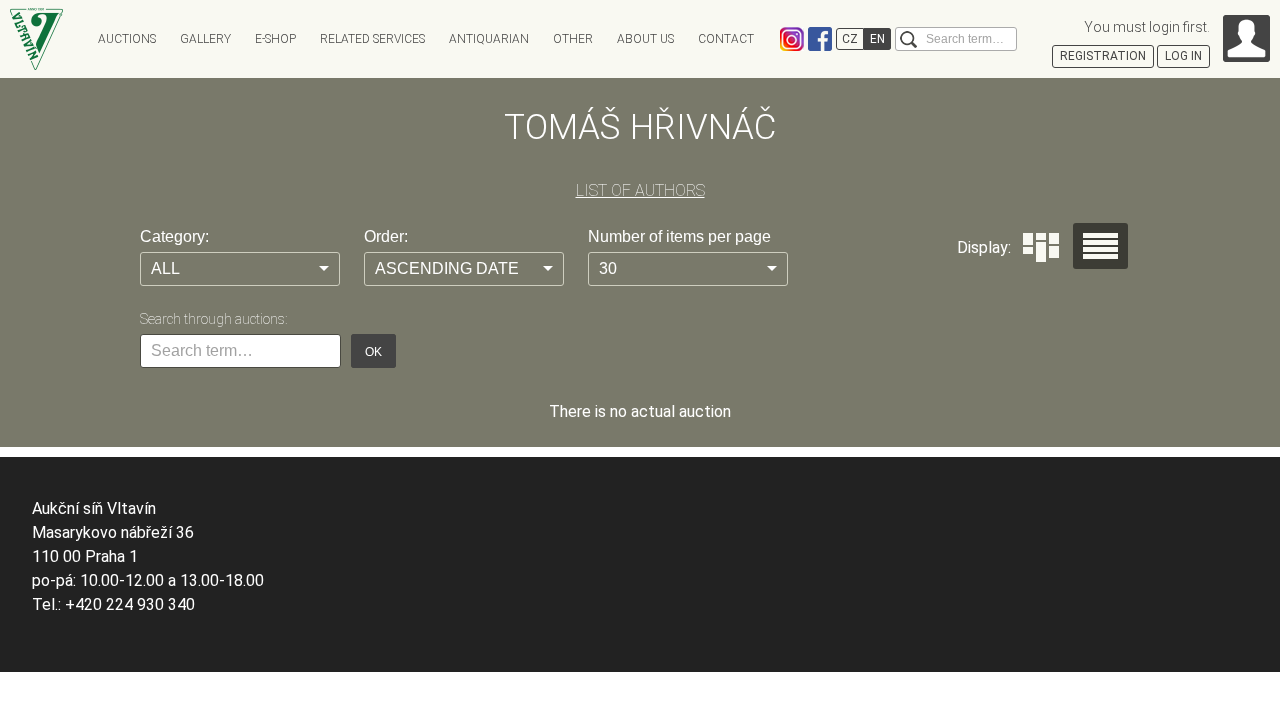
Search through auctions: (213, 319)
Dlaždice (1041, 247)
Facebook (820, 39)
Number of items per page (679, 236)
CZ (850, 39)
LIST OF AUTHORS (640, 190)
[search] (908, 39)
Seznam (1100, 246)
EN (877, 39)
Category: (174, 236)
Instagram (792, 39)
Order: (386, 236)
